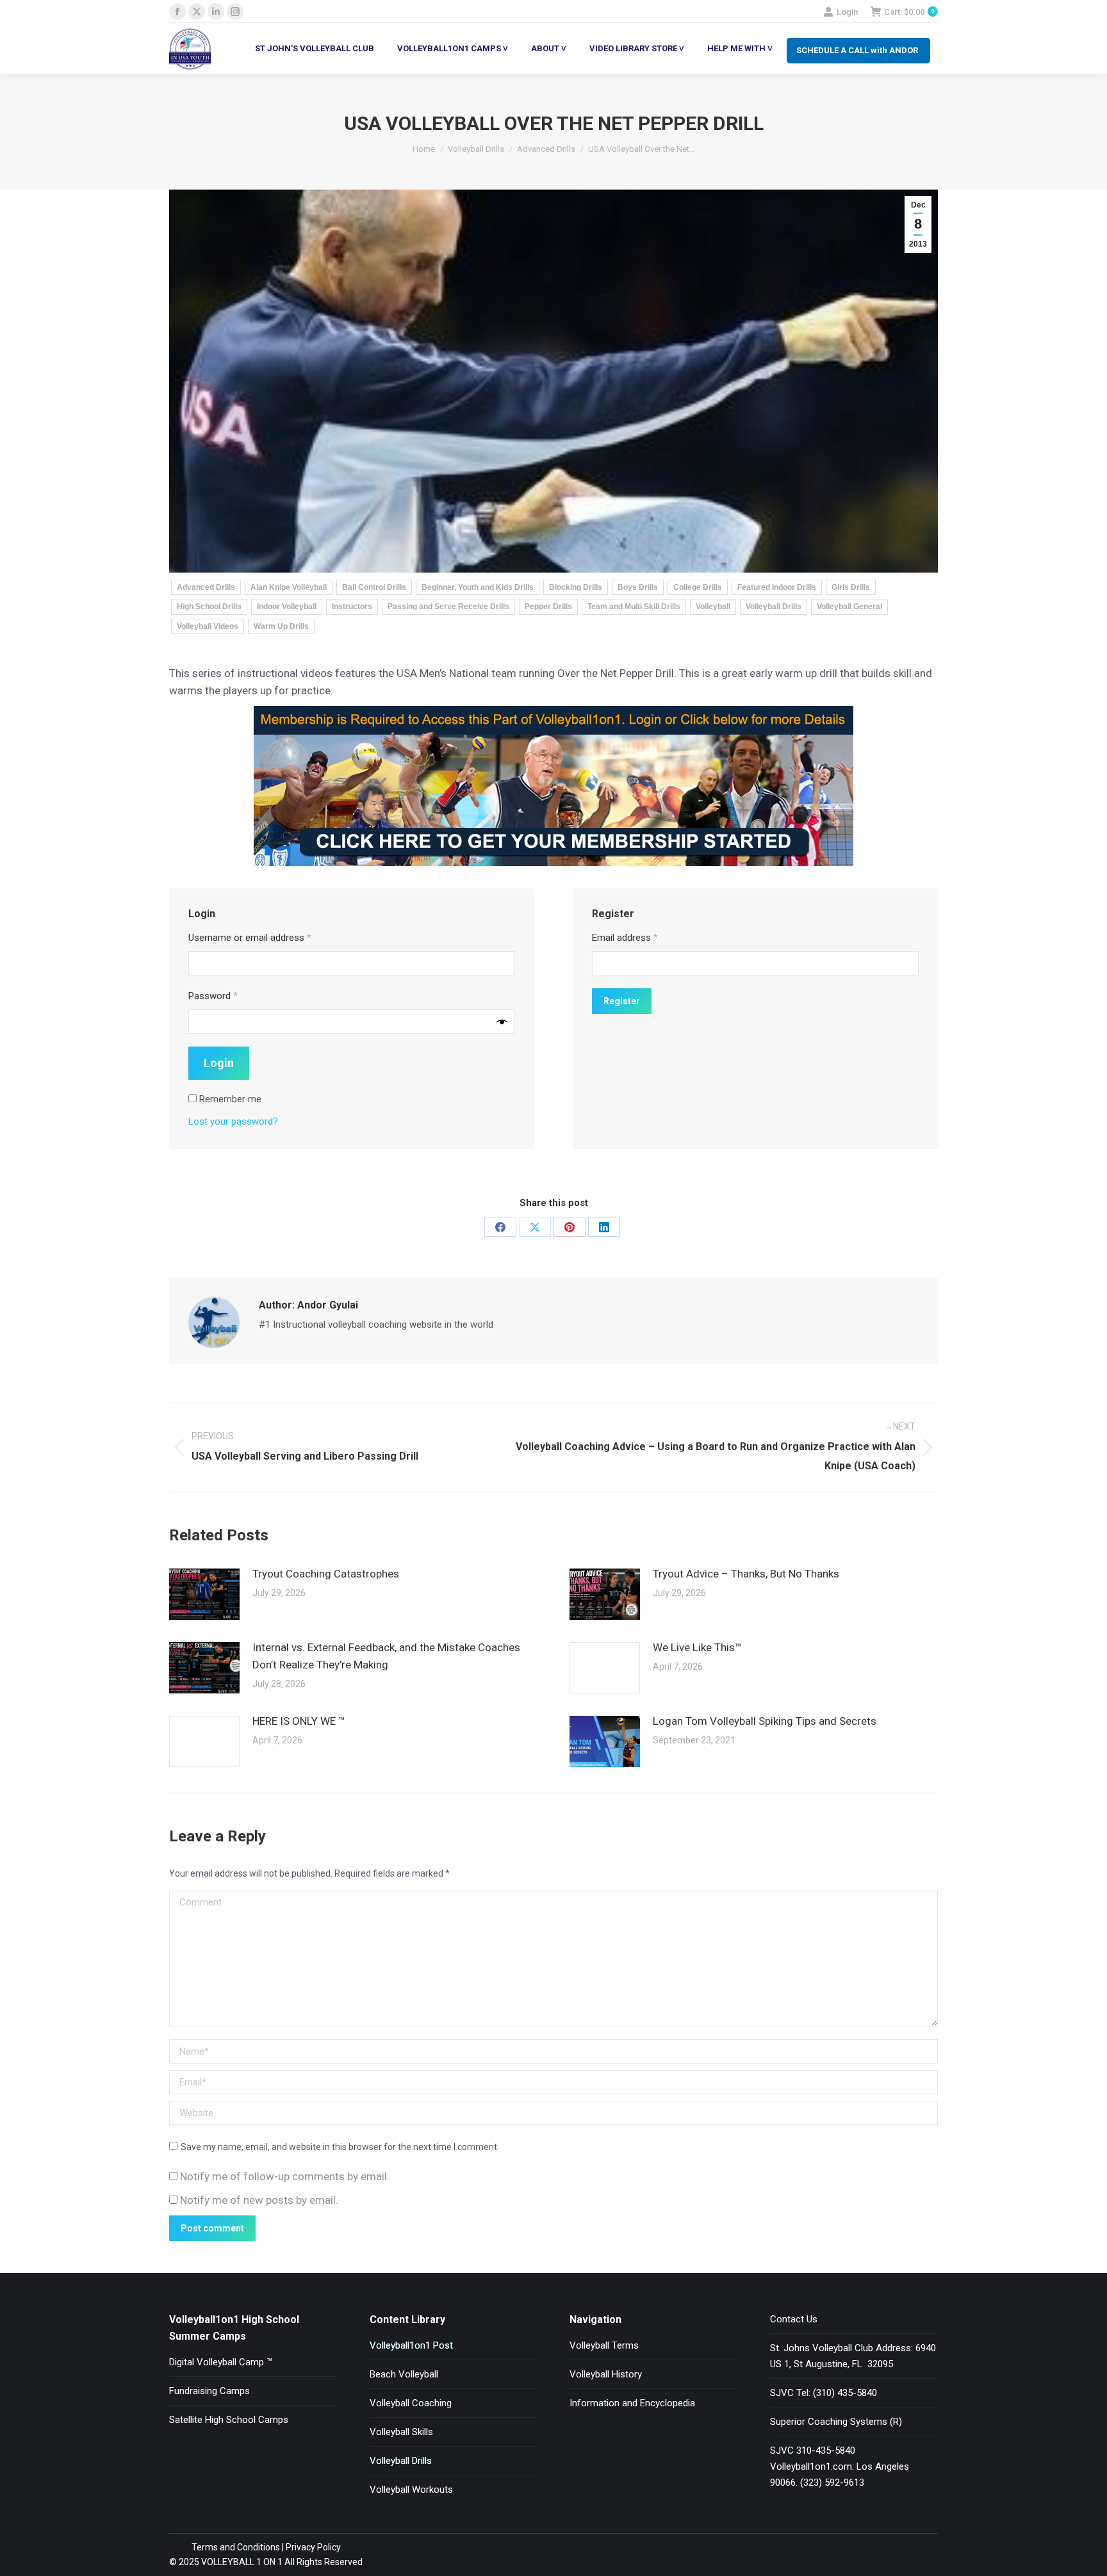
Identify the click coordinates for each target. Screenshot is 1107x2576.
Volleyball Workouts (411, 2490)
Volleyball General (849, 607)
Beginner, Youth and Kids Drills (478, 587)
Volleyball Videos (208, 626)
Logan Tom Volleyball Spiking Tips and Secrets (765, 1721)
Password (213, 996)
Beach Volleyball (404, 2374)
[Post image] (204, 1594)
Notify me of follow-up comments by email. (285, 2176)
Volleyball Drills (774, 607)
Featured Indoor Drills (777, 587)
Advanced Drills (206, 587)
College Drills (698, 587)
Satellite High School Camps (229, 2420)
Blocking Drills (576, 587)
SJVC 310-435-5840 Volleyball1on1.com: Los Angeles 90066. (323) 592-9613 (840, 2466)
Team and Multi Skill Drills (634, 607)
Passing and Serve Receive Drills (448, 607)
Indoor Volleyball (287, 607)
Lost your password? (233, 1121)
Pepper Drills (548, 607)
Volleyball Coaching (411, 2403)
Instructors (352, 607)
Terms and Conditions (236, 2547)
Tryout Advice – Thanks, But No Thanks (746, 1574)
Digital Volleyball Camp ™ (221, 2362)
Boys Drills (638, 587)
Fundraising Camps (209, 2391)
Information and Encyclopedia (632, 2403)
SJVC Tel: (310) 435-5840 (824, 2393)
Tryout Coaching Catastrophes (326, 1574)
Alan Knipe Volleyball (289, 587)
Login (847, 12)
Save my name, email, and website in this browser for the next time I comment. (340, 2147)
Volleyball (713, 607)
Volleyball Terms (604, 2345)
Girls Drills (851, 587)
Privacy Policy (313, 2547)
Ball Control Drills (374, 587)
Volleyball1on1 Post (411, 2345)
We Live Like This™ (697, 1647)
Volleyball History (606, 2374)
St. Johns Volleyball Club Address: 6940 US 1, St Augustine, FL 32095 (853, 2356)
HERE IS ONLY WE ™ (299, 1721)
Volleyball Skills (401, 2432)
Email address (625, 938)
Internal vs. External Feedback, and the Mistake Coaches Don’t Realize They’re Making (386, 1656)
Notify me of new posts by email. (259, 2200)
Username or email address (250, 938)
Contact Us (794, 2319)
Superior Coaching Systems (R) (836, 2422)
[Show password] (502, 1022)
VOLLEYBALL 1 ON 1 (241, 2562)
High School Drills (209, 607)
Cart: (909, 12)
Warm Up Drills (281, 626)
